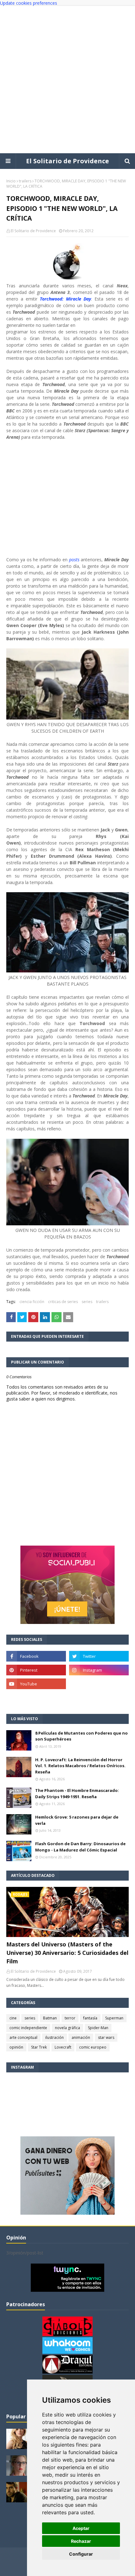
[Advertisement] (67, 80)
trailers (25, 181)
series (87, 1302)
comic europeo (93, 2047)
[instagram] (99, 1670)
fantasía (90, 2018)
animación (81, 2037)
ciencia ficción (32, 1302)
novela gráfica (67, 2028)
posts (74, 560)
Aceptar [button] (81, 2528)
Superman (114, 2018)
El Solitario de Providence (67, 161)
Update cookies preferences (29, 3)
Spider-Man (98, 2028)
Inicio (11, 181)
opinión (16, 2047)
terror (70, 2018)
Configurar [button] (81, 2554)
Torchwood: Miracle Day (66, 299)
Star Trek (39, 2047)
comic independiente (28, 2028)
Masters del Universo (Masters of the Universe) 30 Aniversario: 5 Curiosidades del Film (67, 1953)
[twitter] (99, 1656)
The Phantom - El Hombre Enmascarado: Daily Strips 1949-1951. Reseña (77, 1793)
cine (13, 2018)
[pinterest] (36, 1670)
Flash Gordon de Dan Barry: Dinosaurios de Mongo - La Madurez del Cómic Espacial (80, 1847)
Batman (50, 2018)
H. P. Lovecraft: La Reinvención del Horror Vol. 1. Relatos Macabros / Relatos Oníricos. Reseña (80, 1766)
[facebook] (36, 1656)
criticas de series (63, 1302)
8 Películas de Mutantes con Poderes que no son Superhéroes (81, 1736)
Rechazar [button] (81, 2541)
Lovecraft (63, 2047)
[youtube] (36, 1684)
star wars (106, 2037)
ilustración (54, 2037)
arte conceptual (23, 2037)
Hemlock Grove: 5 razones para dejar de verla (77, 1820)
